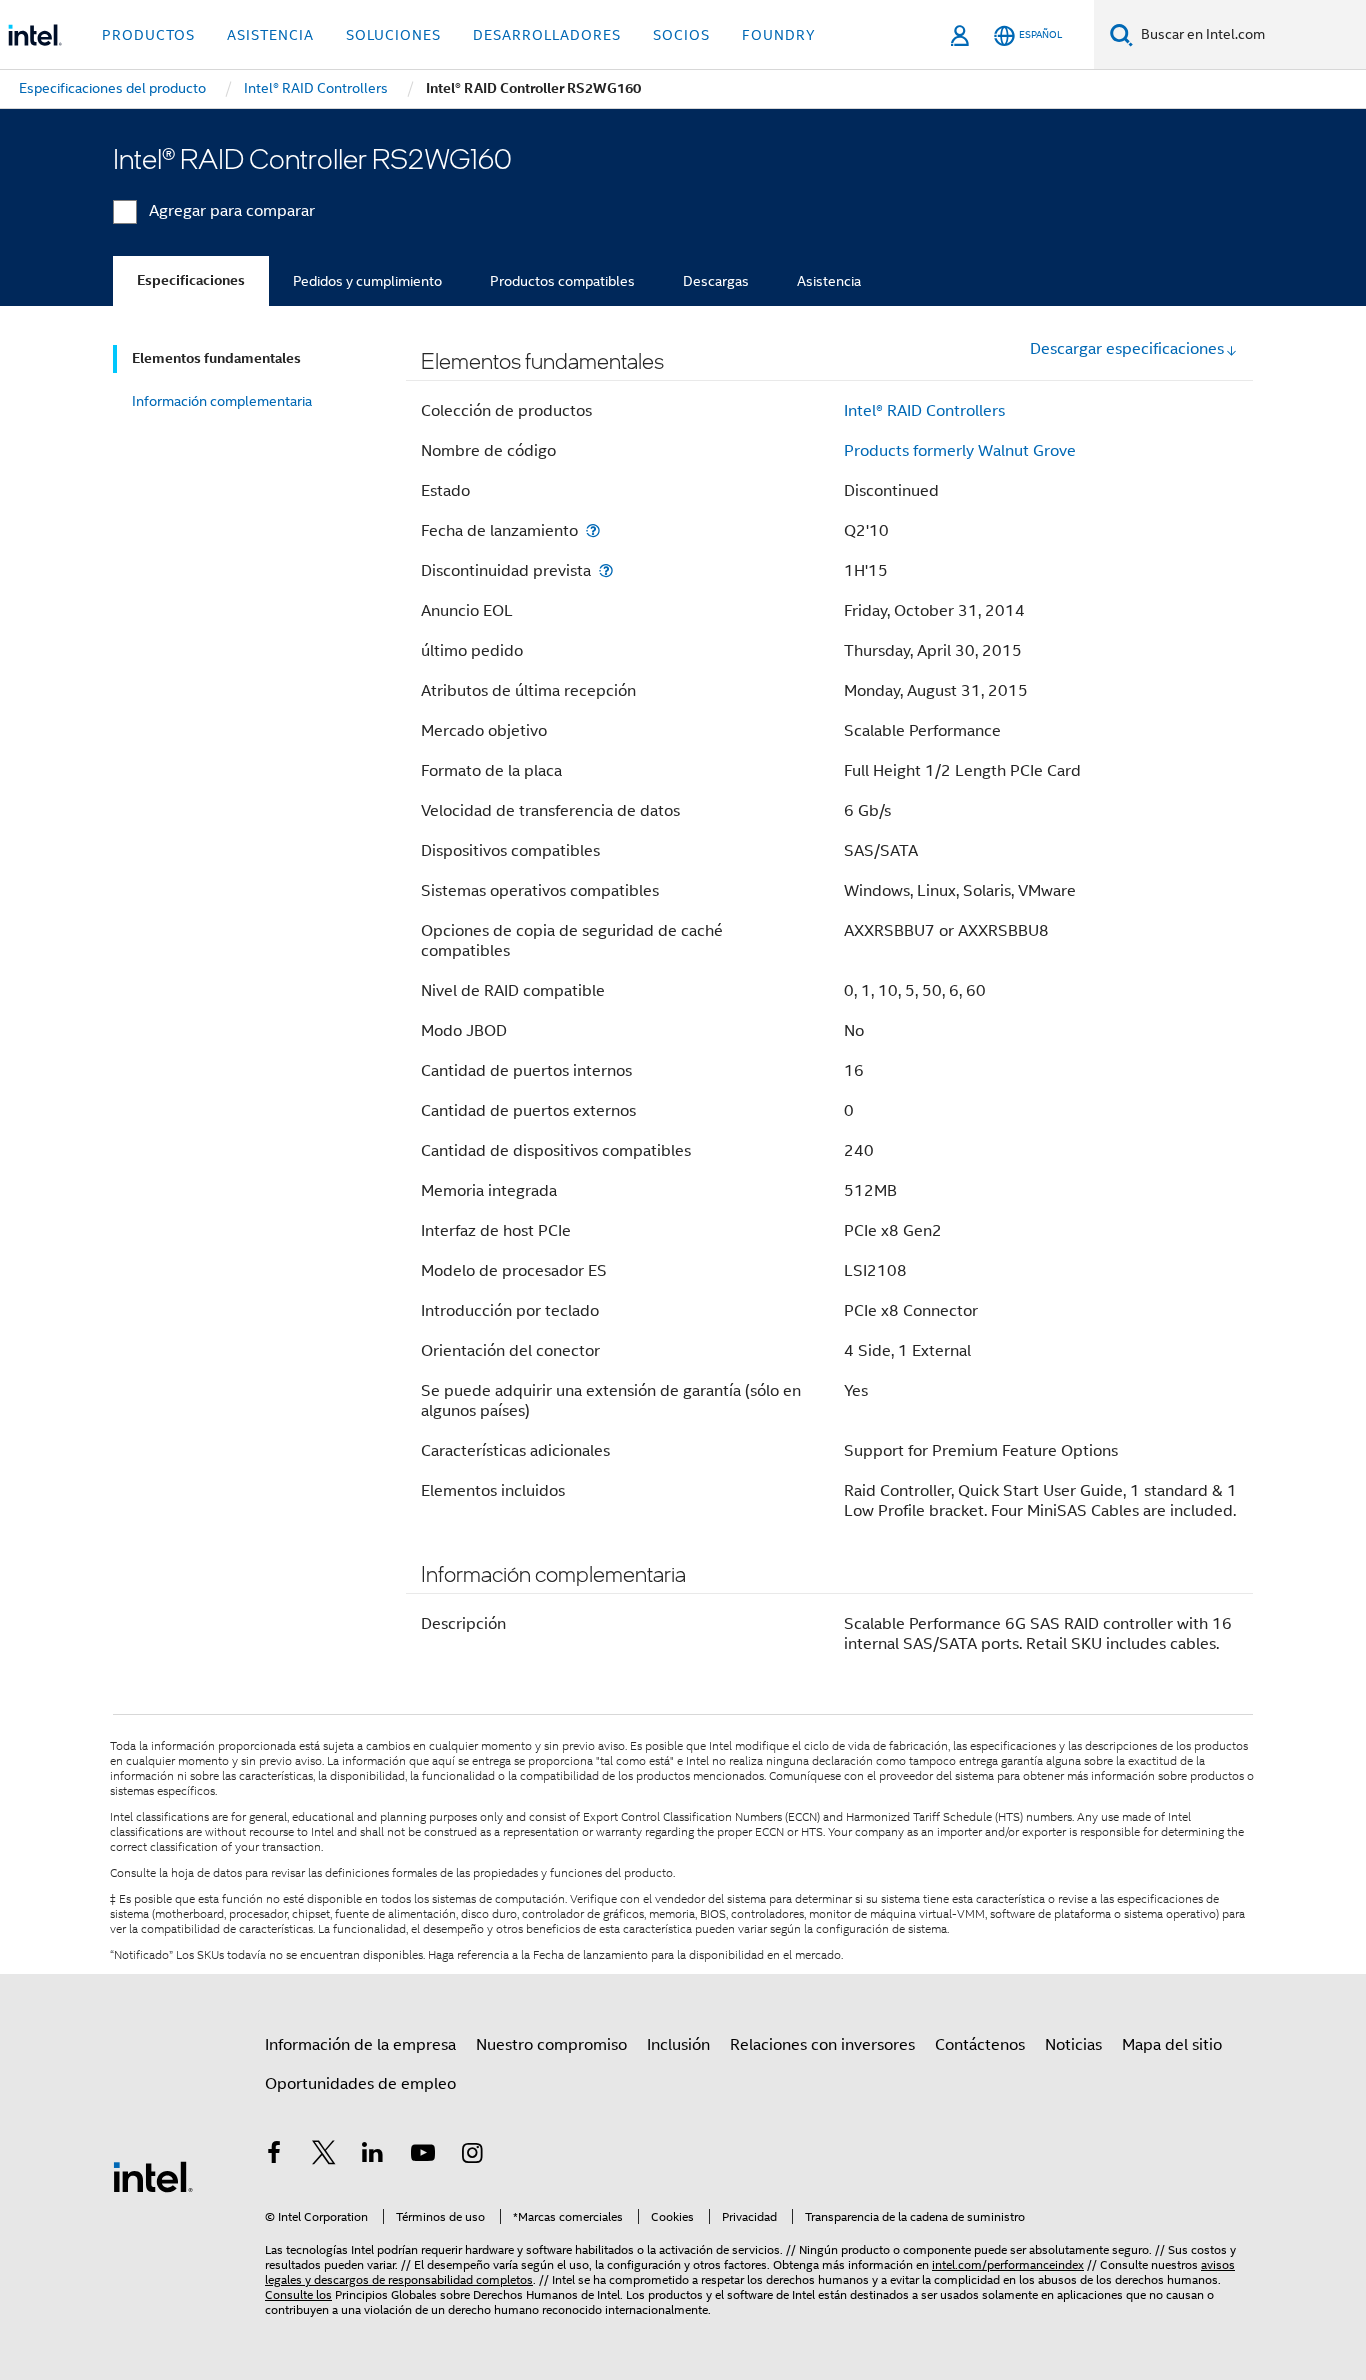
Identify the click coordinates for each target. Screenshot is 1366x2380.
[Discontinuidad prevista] (606, 570)
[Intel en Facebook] (274, 2156)
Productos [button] (148, 35)
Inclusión (678, 2045)
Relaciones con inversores (822, 2045)
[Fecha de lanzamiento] (593, 530)
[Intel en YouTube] (423, 2156)
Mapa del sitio (1172, 2045)
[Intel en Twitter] (324, 2156)
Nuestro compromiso (551, 2045)
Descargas (716, 281)
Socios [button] (681, 35)
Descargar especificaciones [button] (1127, 349)
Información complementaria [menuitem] (222, 401)
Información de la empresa (360, 2045)
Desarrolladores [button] (547, 35)
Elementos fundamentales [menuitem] (216, 358)
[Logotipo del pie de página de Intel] (153, 2176)
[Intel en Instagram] (472, 2156)
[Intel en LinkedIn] (373, 2156)
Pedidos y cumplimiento (367, 281)
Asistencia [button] (270, 35)
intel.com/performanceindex (1008, 2264)
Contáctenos (980, 2045)
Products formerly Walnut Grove (960, 451)
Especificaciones (191, 280)
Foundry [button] (779, 35)
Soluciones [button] (393, 35)
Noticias (1073, 2045)
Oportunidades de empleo (360, 2084)
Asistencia (829, 281)
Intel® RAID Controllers (924, 411)
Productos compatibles (562, 281)
